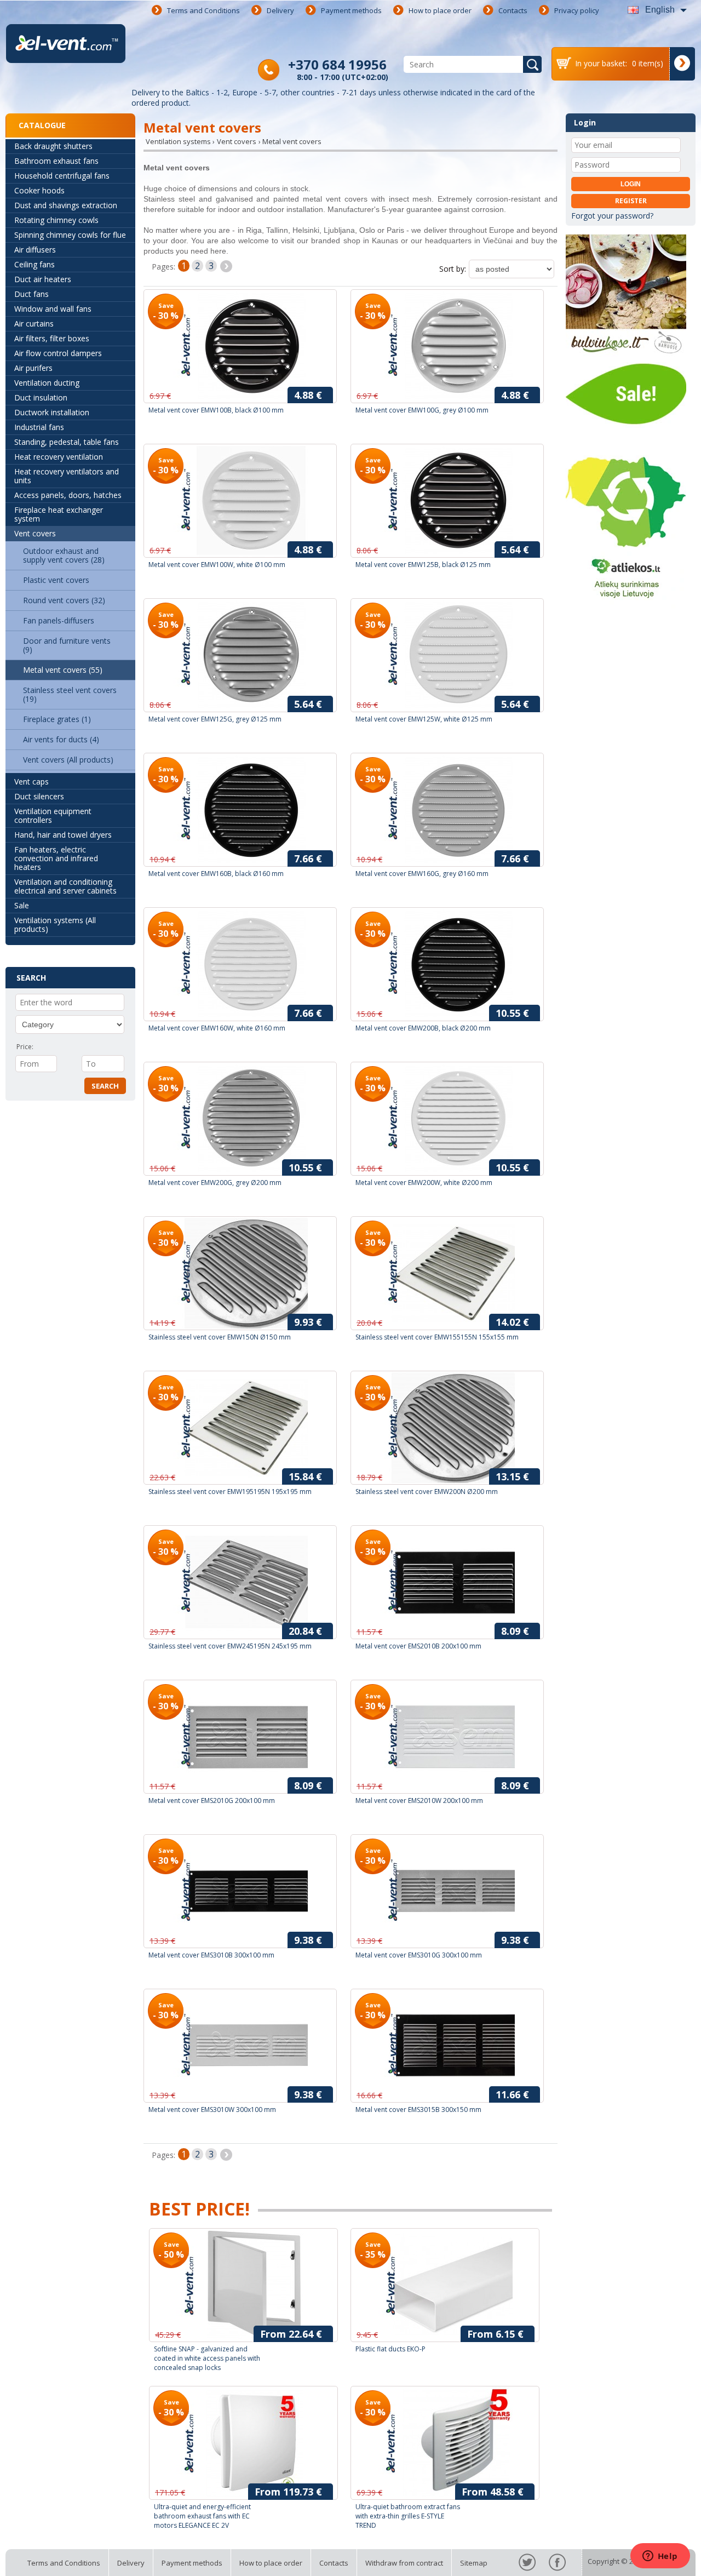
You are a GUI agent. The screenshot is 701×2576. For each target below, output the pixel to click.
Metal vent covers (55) (63, 670)
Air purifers (33, 368)
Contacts (513, 10)
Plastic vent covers (56, 580)
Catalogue (42, 125)
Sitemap (474, 2563)
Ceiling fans (35, 264)
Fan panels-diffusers (59, 620)
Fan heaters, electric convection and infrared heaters (56, 858)
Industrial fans (39, 427)
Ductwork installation (52, 412)
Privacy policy (577, 10)
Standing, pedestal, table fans (67, 442)
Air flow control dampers (58, 353)
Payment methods (351, 10)
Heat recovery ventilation (59, 457)
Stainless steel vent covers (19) (70, 694)
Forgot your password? (612, 216)
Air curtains (34, 324)
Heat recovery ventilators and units (67, 476)
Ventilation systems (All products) (55, 925)
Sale (22, 905)
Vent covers (35, 533)
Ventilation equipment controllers (53, 815)
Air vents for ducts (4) (61, 739)
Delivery (280, 10)
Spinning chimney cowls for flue (70, 235)
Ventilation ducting (47, 383)
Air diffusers (35, 250)
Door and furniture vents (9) (67, 645)
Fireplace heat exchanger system (59, 514)
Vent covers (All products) (68, 760)
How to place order (440, 10)
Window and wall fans (53, 309)
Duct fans (31, 294)
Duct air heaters (43, 279)
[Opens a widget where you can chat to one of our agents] (660, 2557)
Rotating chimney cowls (56, 220)
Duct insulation (41, 397)
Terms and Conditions (203, 10)
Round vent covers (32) (64, 600)
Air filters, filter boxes (52, 338)
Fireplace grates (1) (57, 719)
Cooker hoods (39, 190)
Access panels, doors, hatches (68, 495)
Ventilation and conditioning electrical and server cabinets (65, 886)
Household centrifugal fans (62, 176)
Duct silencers (39, 796)
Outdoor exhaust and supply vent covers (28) (64, 555)
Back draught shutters (53, 146)
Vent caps (31, 782)
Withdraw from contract (404, 2563)
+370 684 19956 (337, 64)
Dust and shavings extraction (66, 205)
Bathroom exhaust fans (56, 161)
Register (631, 201)
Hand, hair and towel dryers (63, 835)
